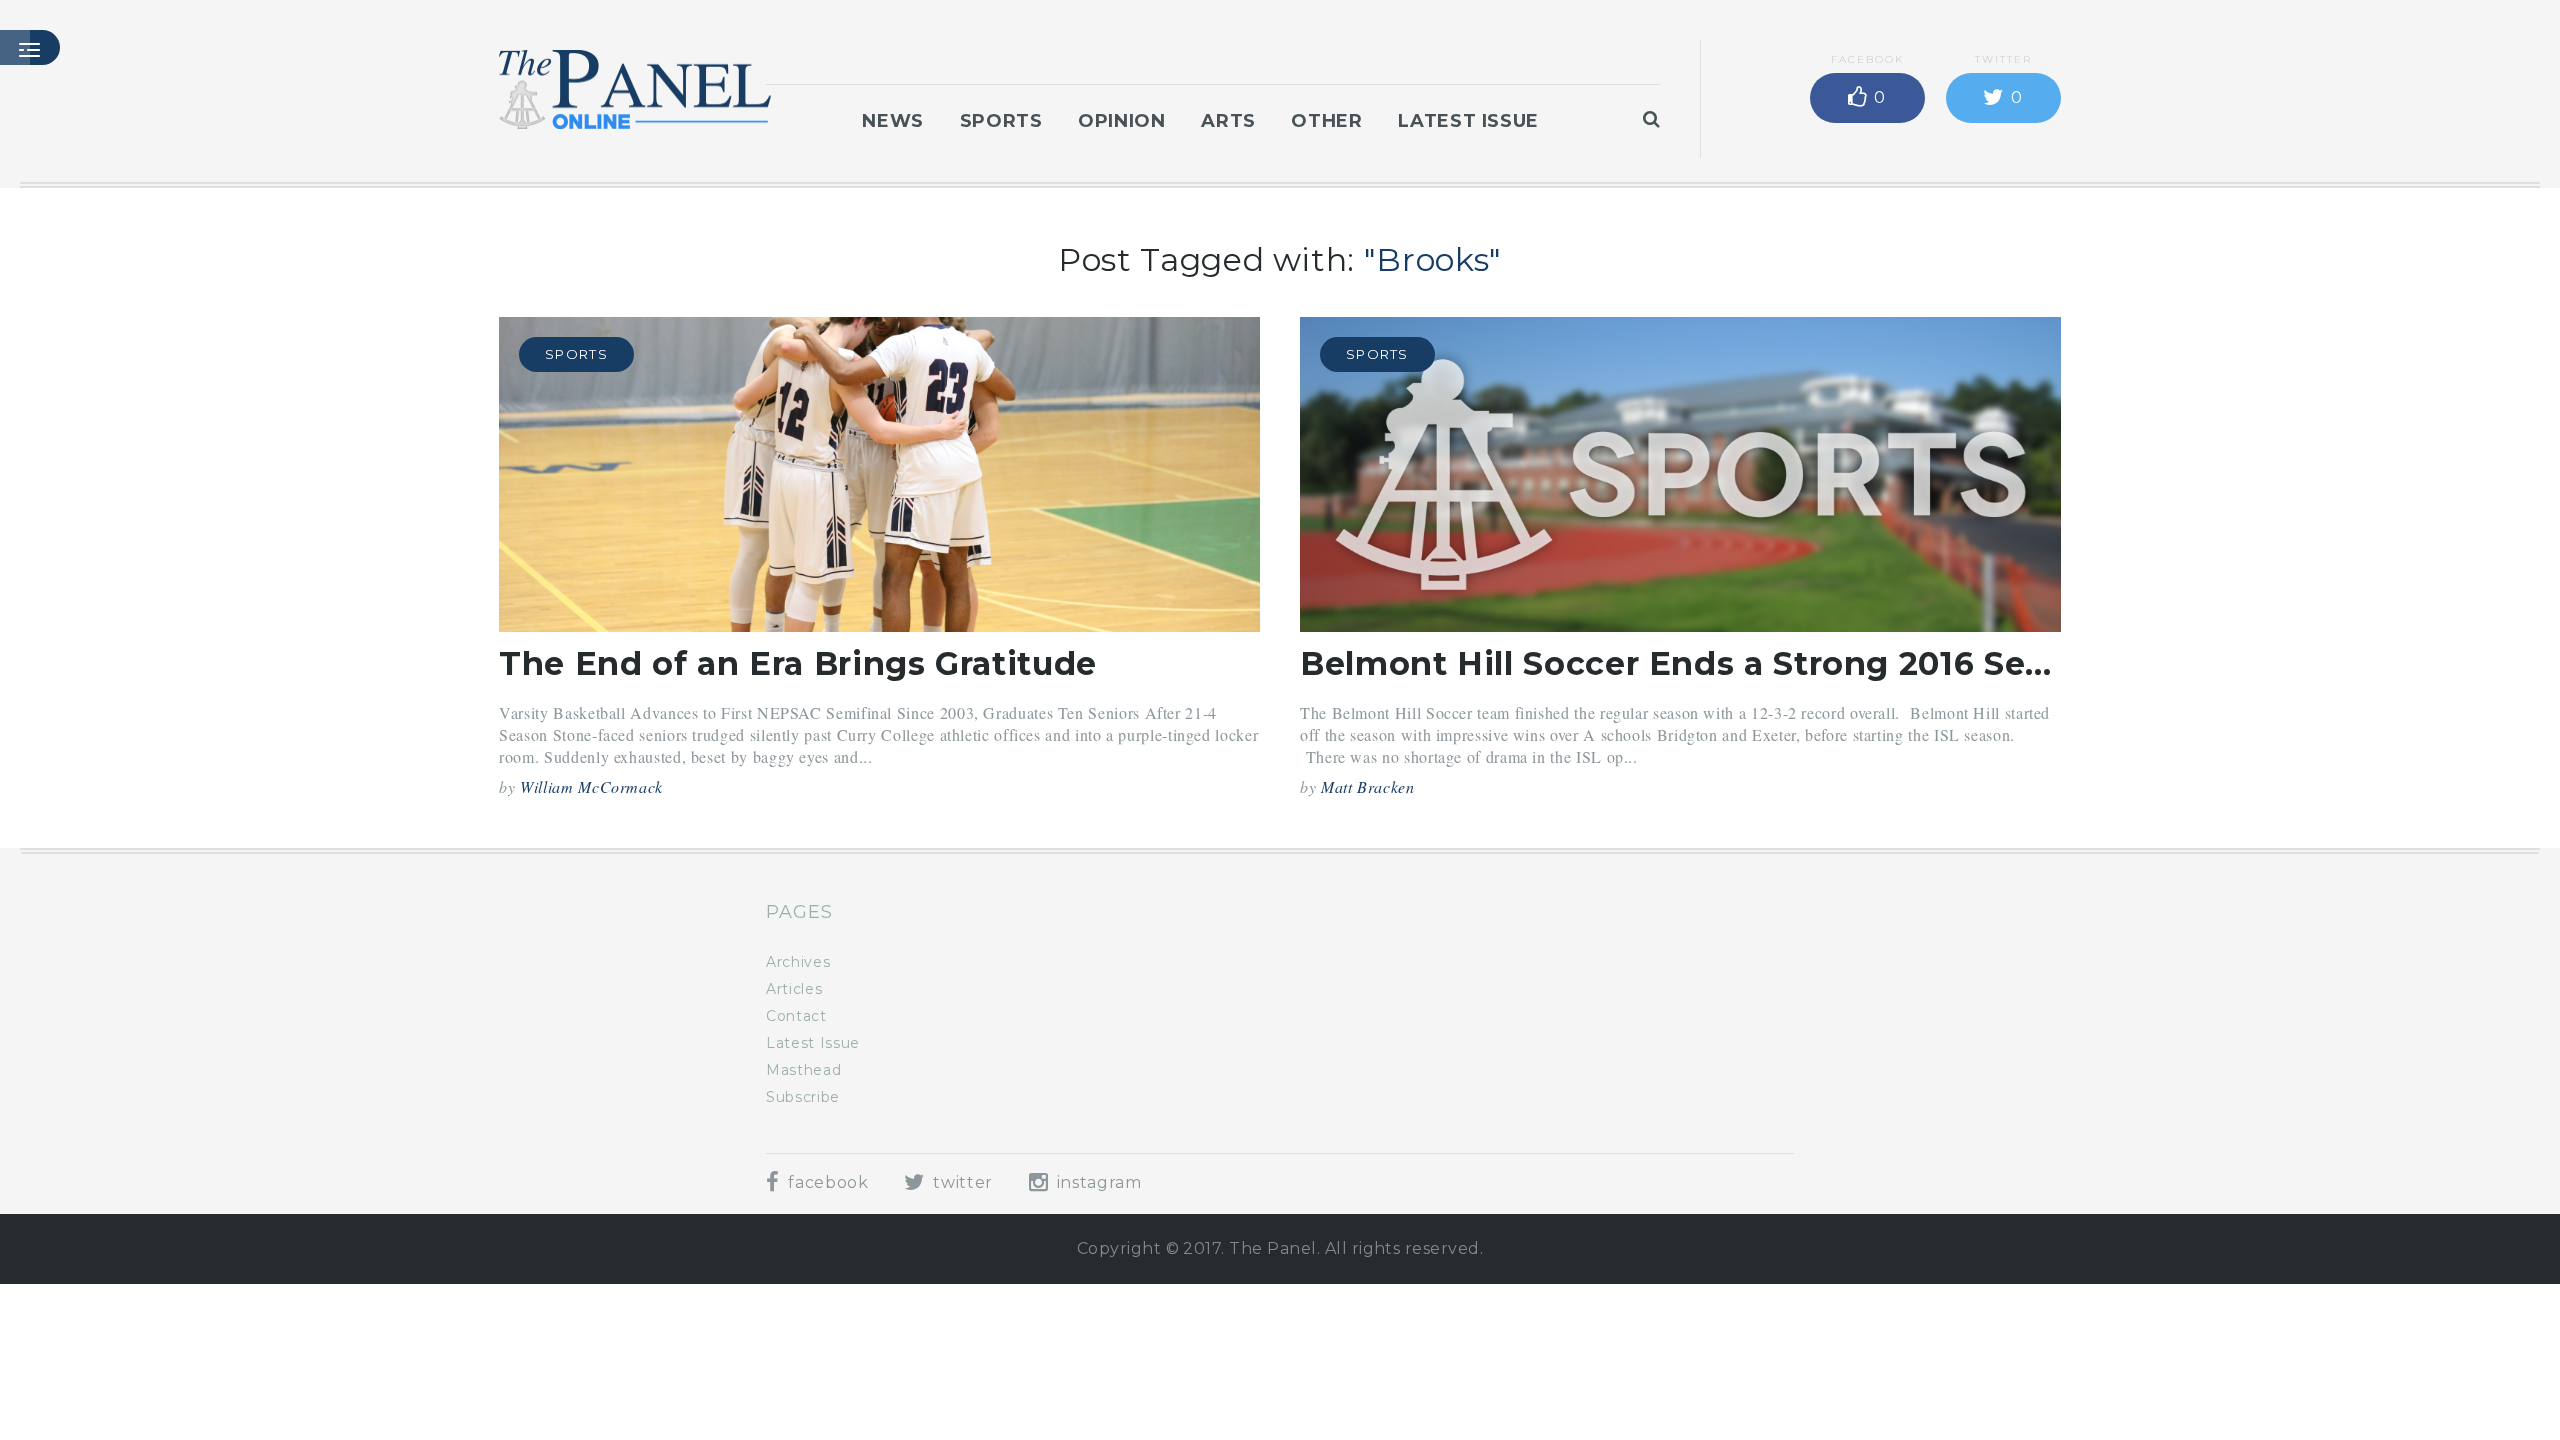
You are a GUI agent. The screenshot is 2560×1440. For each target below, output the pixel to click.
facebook (826, 1182)
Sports (1001, 121)
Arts (1228, 121)
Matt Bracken (1368, 786)
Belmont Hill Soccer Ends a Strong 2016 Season (1703, 663)
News (893, 121)
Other (1326, 121)
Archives (798, 962)
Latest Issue (1468, 121)
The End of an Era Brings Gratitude (798, 663)
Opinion (1121, 121)
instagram (1096, 1182)
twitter (961, 1182)
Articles (794, 989)
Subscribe (803, 1097)
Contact (796, 1016)
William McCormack (591, 786)
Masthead (803, 1070)
